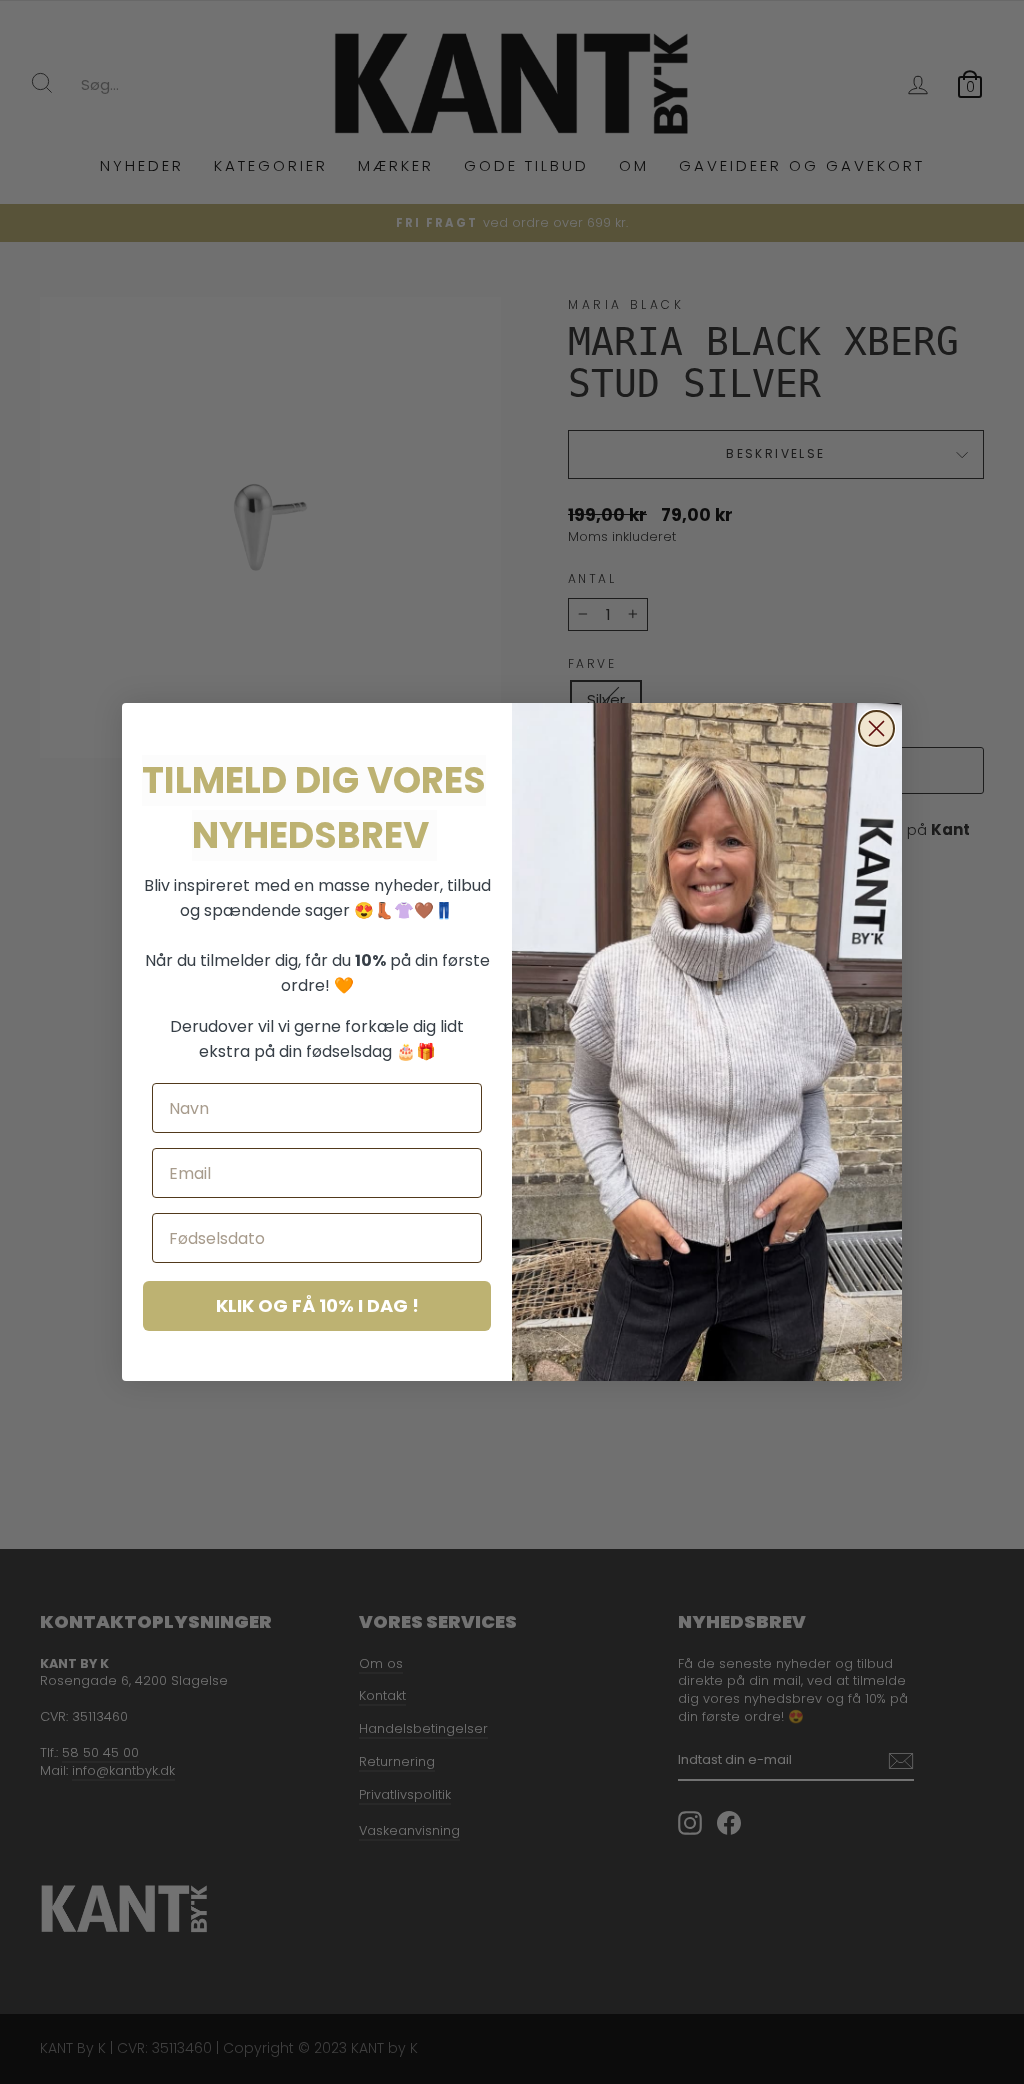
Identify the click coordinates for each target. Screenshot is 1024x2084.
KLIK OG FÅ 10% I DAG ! (317, 1305)
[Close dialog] (876, 728)
